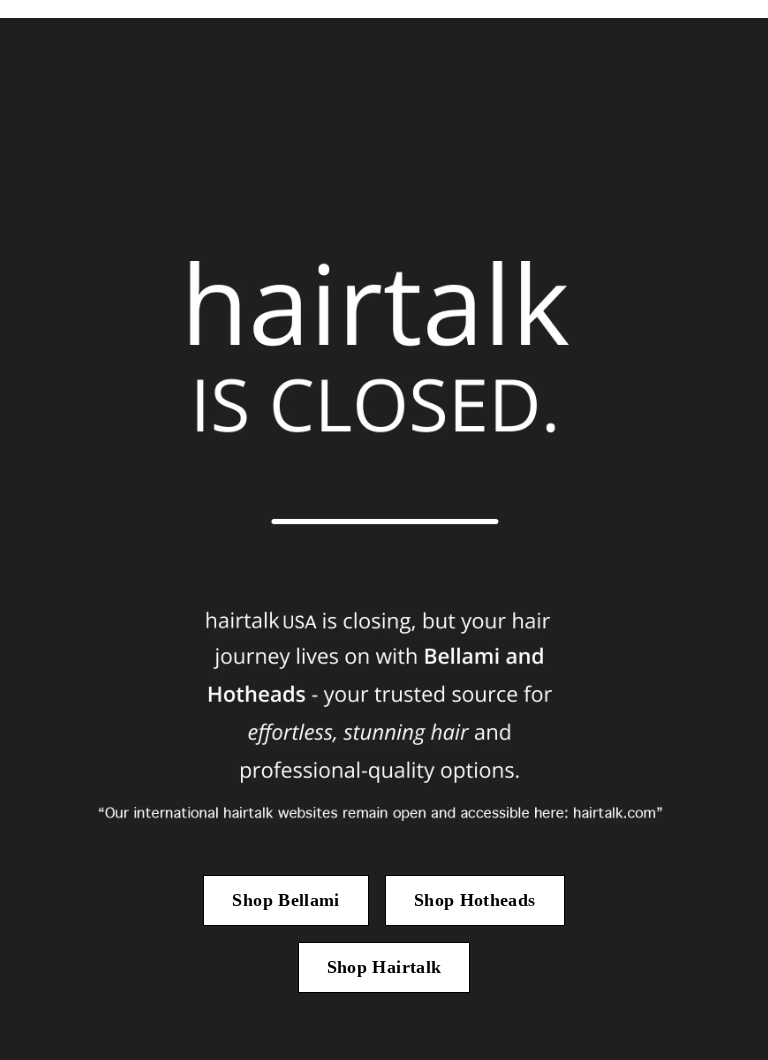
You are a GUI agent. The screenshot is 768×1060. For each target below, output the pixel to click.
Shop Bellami (285, 900)
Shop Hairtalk (384, 967)
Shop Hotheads (475, 900)
